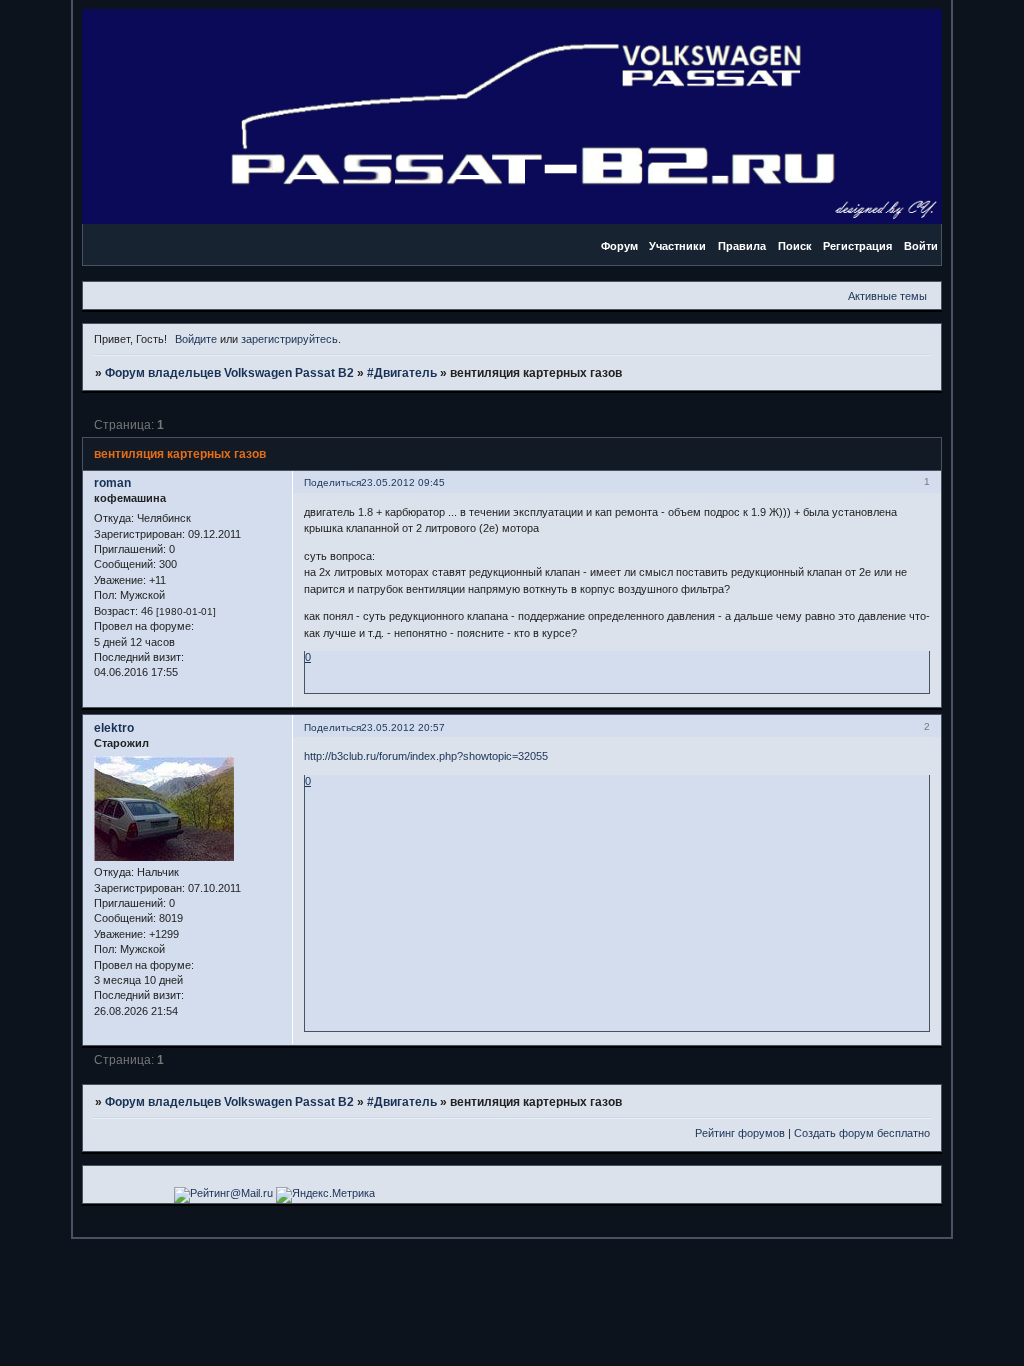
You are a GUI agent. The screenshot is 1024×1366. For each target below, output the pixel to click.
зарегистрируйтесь (289, 339)
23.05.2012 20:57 (403, 727)
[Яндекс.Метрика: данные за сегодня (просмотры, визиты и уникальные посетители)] (325, 1195)
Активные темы (887, 296)
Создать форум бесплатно (862, 1133)
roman (112, 483)
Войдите (196, 339)
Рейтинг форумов (740, 1133)
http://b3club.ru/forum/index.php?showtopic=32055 (426, 756)
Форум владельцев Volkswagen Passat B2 (229, 373)
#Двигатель (402, 373)
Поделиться (332, 482)
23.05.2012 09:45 (403, 482)
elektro (114, 728)
